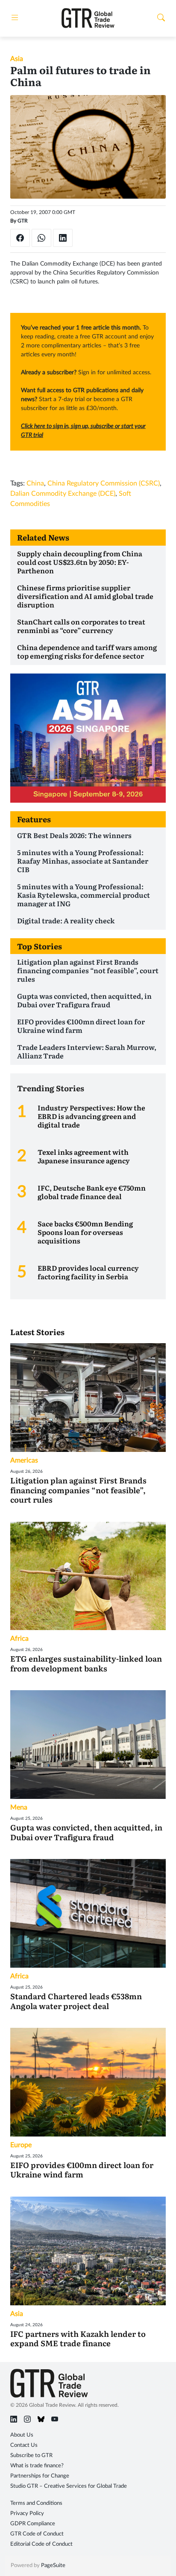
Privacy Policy (27, 2514)
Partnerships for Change (40, 2476)
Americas (24, 1460)
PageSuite (53, 2566)
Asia (17, 59)
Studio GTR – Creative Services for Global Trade (69, 2486)
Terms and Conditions (36, 2503)
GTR (23, 221)
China (35, 483)
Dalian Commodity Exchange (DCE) (63, 494)
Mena (19, 1807)
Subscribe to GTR (31, 2456)
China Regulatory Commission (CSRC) (104, 483)
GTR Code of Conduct (37, 2534)
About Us (22, 2435)
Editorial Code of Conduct (41, 2544)
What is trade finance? (37, 2466)
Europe (21, 2145)
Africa (19, 1639)
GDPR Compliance (33, 2524)
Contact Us (24, 2445)
